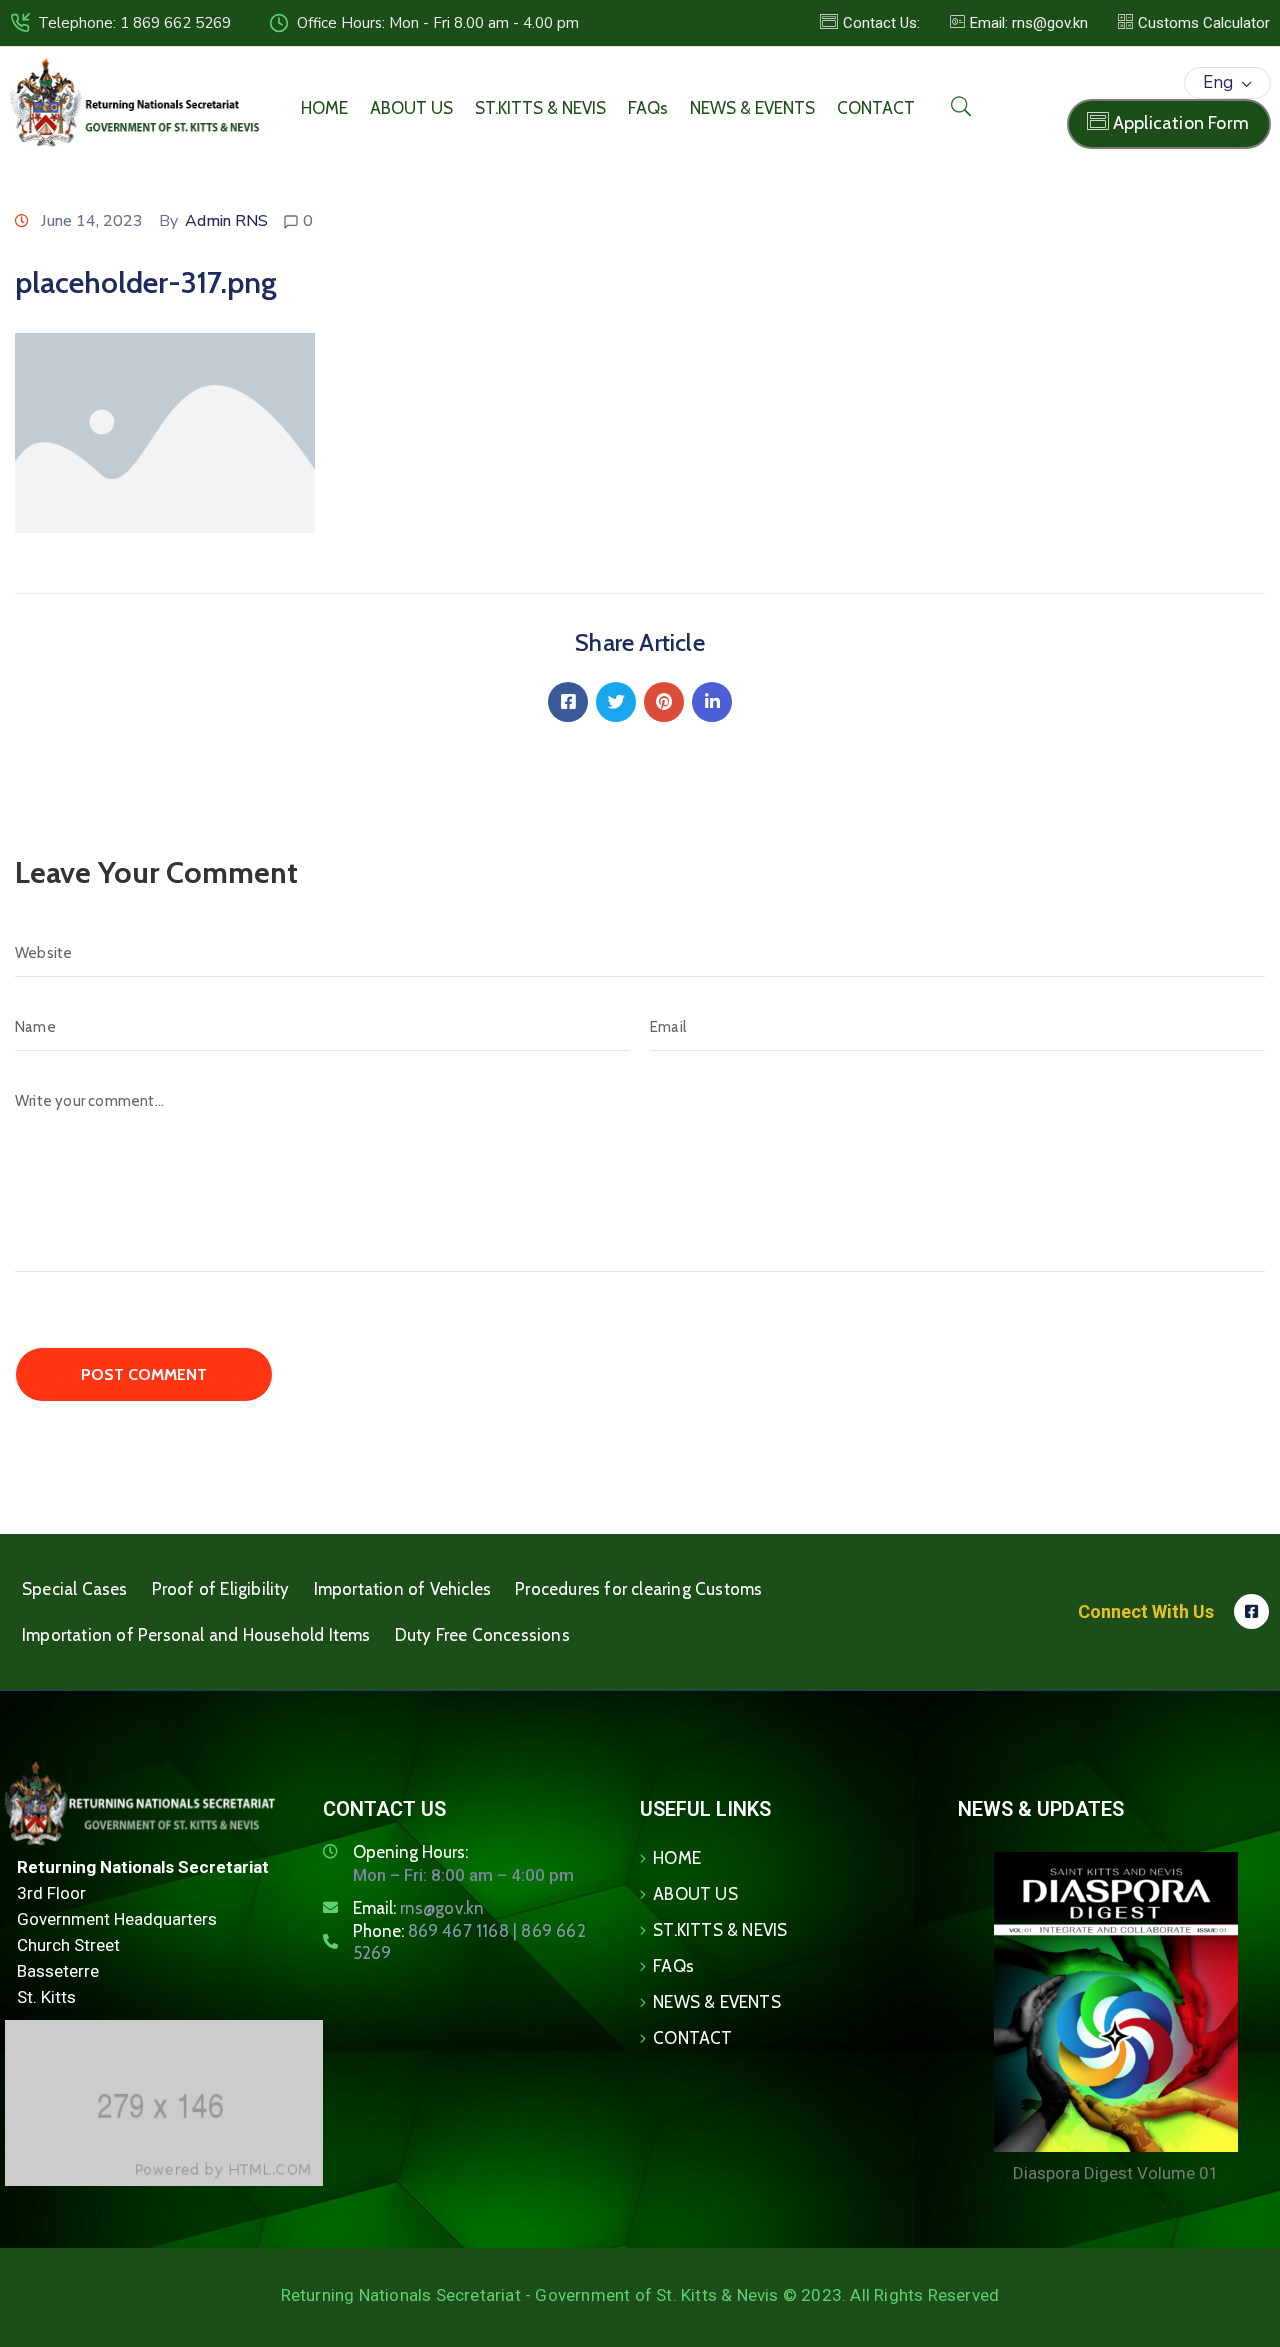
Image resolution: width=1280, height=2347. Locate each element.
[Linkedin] (712, 702)
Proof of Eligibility (221, 1589)
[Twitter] (616, 702)
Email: (419, 1908)
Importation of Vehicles (403, 1589)
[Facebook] (568, 702)
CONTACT (876, 108)
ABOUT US (411, 108)
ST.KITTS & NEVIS (540, 108)
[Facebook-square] (1251, 1611)
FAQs (648, 108)
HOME (324, 108)
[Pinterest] (664, 702)
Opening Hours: (410, 1852)
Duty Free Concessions (482, 1635)
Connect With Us (1146, 1611)
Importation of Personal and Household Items (196, 1635)
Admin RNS (226, 221)
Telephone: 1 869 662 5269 (134, 23)
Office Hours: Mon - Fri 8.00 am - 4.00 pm (438, 23)
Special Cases (75, 1589)
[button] (1019, 23)
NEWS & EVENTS (752, 108)
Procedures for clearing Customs (638, 1589)
